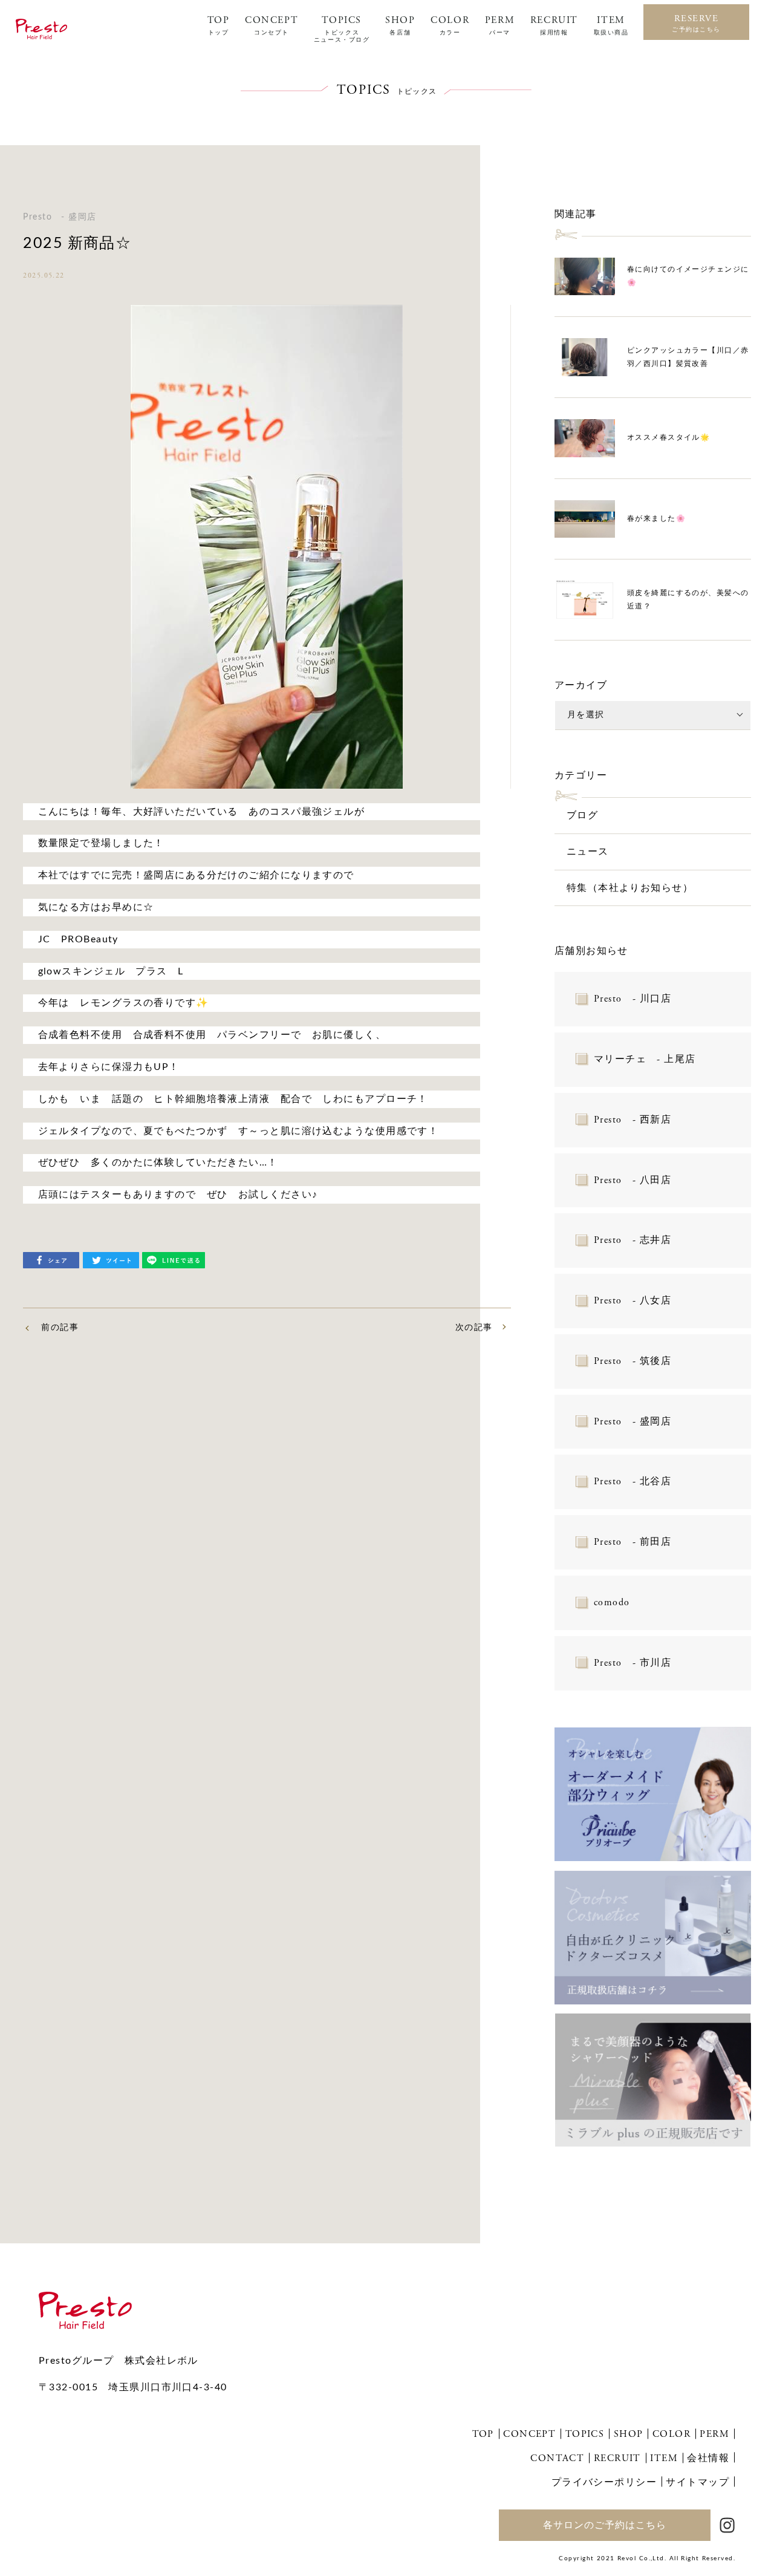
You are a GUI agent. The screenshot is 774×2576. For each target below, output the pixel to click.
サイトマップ (698, 2482)
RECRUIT (554, 25)
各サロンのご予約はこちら (605, 2525)
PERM (500, 25)
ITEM (611, 25)
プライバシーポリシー (604, 2482)
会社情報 (708, 2458)
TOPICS (342, 29)
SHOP (400, 25)
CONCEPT (272, 25)
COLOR (450, 25)
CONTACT (557, 2458)
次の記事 (474, 1328)
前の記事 (60, 1328)
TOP (219, 25)
